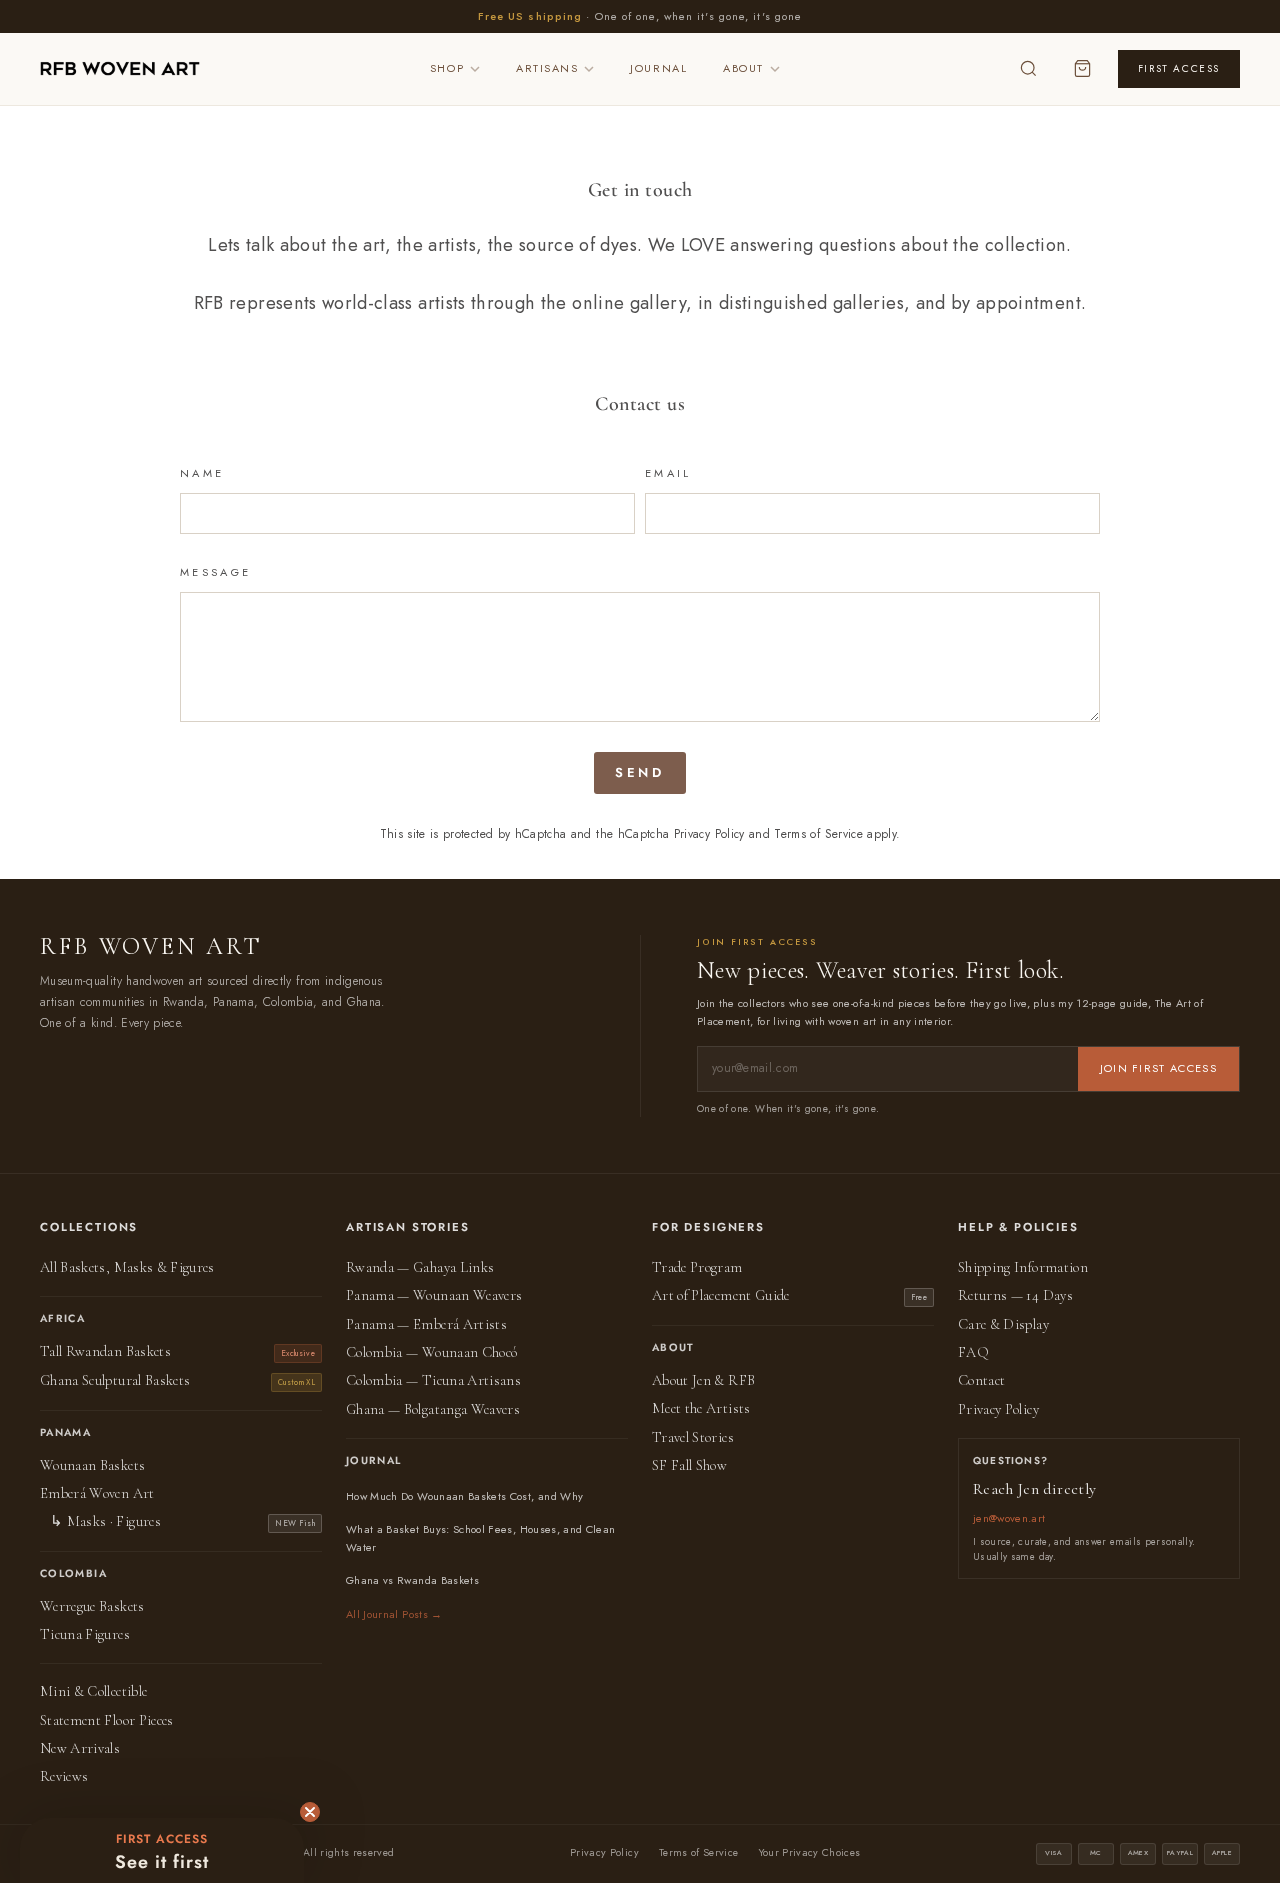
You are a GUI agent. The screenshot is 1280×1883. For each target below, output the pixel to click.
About (743, 68)
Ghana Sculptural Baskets (115, 1380)
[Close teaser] (310, 1812)
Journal (658, 68)
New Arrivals (80, 1748)
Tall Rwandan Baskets (105, 1351)
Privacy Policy (709, 833)
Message (216, 572)
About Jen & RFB (703, 1380)
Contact (981, 1380)
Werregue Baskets (92, 1606)
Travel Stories (693, 1437)
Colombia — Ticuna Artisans (433, 1380)
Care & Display (1003, 1324)
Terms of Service (818, 833)
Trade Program (697, 1267)
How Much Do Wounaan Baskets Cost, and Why (464, 1496)
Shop (447, 68)
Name (202, 473)
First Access (1179, 68)
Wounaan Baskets (92, 1465)
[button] (162, 1850)
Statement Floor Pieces (107, 1720)
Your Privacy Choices (810, 1852)
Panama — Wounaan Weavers (434, 1295)
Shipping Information (1023, 1267)
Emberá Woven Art (97, 1493)
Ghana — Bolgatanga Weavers (433, 1409)
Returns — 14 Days (1015, 1295)
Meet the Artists (701, 1408)
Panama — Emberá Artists (426, 1324)
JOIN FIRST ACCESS (1158, 1068)
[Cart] (1083, 69)
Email (668, 473)
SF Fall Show (689, 1465)
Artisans (547, 68)
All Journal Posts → (394, 1614)
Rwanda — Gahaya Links (420, 1267)
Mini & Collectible (93, 1691)
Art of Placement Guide (721, 1295)
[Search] (1029, 69)
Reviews (64, 1776)
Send (640, 772)
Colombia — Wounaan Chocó (431, 1352)
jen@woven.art (1009, 1518)
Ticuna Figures (85, 1634)
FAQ (973, 1352)
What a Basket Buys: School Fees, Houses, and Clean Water (481, 1538)
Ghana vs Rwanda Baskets (412, 1580)
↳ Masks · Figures (105, 1521)
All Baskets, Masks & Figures (127, 1267)
